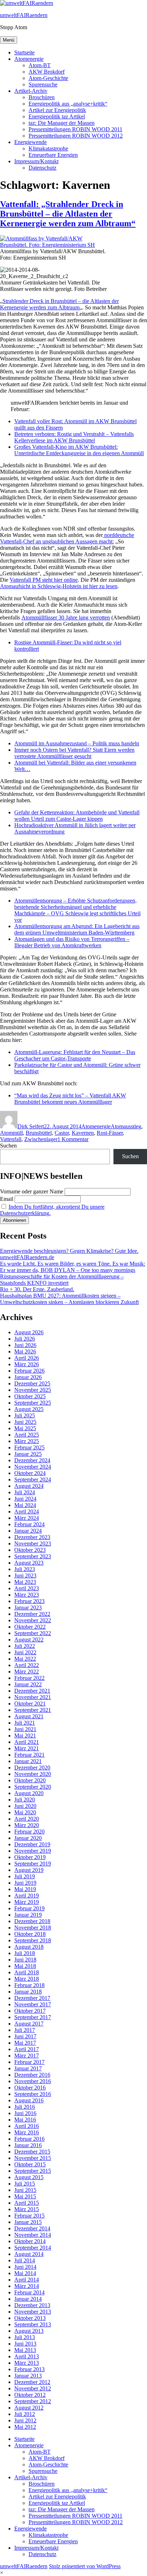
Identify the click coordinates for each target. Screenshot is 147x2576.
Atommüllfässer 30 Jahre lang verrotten (66, 618)
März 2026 (27, 1364)
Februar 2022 (29, 1678)
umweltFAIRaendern (24, 15)
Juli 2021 (25, 1723)
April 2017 (27, 2049)
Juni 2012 (25, 2420)
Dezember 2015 (32, 2152)
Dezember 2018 (32, 1921)
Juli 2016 (25, 2107)
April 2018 (27, 1972)
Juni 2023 (25, 1576)
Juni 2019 (25, 1883)
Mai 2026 (25, 1351)
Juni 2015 (25, 2190)
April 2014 (27, 2280)
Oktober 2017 (30, 2011)
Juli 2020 (25, 1800)
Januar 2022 (28, 1684)
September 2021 (33, 1710)
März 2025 (27, 1441)
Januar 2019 (28, 1915)
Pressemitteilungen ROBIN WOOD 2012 (76, 136)
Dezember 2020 (32, 1768)
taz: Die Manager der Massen (62, 123)
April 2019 (27, 1896)
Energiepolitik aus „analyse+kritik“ (68, 104)
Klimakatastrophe (48, 148)
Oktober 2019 (30, 1857)
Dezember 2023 (32, 1537)
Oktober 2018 (30, 1934)
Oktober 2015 (30, 2164)
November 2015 (33, 2158)
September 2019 (33, 1864)
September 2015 (33, 2171)
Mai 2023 (25, 1582)
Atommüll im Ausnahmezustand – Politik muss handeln (77, 743)
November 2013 (33, 2312)
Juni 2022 (25, 1652)
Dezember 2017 (32, 1998)
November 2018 (33, 1928)
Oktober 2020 (30, 1780)
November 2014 (33, 2235)
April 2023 (27, 1588)
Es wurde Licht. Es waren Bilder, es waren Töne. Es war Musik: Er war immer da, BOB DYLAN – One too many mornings (73, 1267)
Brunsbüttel (39, 1133)
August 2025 (29, 1409)
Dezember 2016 (32, 2075)
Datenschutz (42, 168)
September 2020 (33, 1787)
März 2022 (27, 1672)
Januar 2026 (28, 1377)
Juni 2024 (25, 1499)
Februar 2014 (29, 2292)
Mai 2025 (25, 1428)
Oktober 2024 (30, 1473)
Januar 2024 (28, 1531)
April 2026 (27, 1358)
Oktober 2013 (30, 2318)
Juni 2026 (25, 1345)
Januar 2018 (28, 1992)
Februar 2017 (29, 2062)
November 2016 (33, 2081)
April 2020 (27, 1819)
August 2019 (29, 1870)
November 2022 (33, 1620)
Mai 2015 (25, 2196)
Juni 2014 (25, 2267)
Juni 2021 (25, 1729)
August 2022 (29, 1640)
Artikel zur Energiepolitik (57, 110)
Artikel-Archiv (31, 91)
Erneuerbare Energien (53, 155)
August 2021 (29, 1716)
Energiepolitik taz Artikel (57, 116)
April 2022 (27, 1665)
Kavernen (83, 1133)
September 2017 (33, 2017)
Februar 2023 (29, 1601)
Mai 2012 (25, 2427)
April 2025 (27, 1435)
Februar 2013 (29, 2369)
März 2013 (27, 2363)
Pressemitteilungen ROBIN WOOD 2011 (75, 129)
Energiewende (31, 142)
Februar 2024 (29, 1524)
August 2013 (29, 2331)
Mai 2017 (25, 2043)
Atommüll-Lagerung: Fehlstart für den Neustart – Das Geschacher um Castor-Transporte (75, 1055)
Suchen (8, 1146)
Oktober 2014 (30, 2241)
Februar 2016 (29, 2139)
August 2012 (29, 2408)
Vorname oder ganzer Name (32, 1191)
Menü (9, 40)
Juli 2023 (25, 1569)
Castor (62, 1133)
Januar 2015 (28, 2222)
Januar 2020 (28, 1838)
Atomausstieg (126, 1126)
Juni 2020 (25, 1806)
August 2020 (29, 1793)
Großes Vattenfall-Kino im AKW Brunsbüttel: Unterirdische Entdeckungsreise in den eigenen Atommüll (79, 450)
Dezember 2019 (32, 1844)
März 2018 (27, 1979)
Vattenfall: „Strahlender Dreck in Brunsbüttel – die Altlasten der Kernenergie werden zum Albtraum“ (68, 214)
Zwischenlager (41, 1139)
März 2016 (27, 2132)
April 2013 (27, 2356)
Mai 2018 (25, 1966)
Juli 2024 (25, 1492)
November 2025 (33, 1390)
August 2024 (29, 1486)
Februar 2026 (29, 1371)
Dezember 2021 (32, 1691)
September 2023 (33, 1556)
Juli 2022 (25, 1646)
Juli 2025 (25, 1415)
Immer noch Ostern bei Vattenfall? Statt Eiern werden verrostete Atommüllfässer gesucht (74, 753)
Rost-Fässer (110, 1133)
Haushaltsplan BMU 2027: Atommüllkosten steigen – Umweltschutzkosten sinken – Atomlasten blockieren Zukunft (69, 1299)
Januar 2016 (28, 2145)
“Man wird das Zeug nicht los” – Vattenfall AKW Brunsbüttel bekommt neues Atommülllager (70, 1099)
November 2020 (33, 1774)
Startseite (24, 52)
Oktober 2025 (30, 1396)
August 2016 (29, 2100)
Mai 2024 (25, 1505)
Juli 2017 (25, 2030)
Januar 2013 (28, 2376)
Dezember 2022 (32, 1614)
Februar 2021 (29, 1755)
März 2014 (27, 2286)
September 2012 (33, 2401)
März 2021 (27, 1748)
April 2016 (27, 2126)
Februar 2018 (29, 1985)
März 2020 (27, 1825)
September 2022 (33, 1633)
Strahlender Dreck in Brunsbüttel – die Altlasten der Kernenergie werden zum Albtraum (59, 304)
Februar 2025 (29, 1447)
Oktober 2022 (30, 1627)
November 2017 (33, 2004)
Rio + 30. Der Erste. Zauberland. (37, 1289)
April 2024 (27, 1511)
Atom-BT (40, 65)
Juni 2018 (25, 1960)
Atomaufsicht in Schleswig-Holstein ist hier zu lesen (59, 586)
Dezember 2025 (32, 1383)
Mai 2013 (25, 2350)
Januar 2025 (28, 1454)
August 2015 (29, 2177)
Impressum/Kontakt (36, 161)
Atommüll (11, 1133)
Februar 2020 (29, 1832)
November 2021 (33, 1697)
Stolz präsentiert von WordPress (85, 2566)
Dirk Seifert (31, 1126)
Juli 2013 (25, 2337)
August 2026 (29, 1332)
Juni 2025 (25, 1422)
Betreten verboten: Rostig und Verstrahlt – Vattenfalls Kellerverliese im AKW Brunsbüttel (74, 437)
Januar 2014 (28, 2299)
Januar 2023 (28, 1608)
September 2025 (33, 1403)
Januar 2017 (28, 2068)
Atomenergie (29, 59)
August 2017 (29, 2024)
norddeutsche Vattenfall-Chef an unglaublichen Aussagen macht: (67, 538)
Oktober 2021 (30, 1704)
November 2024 (33, 1467)
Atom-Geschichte (48, 78)
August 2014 (29, 2254)
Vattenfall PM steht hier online (44, 580)
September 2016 (33, 2094)
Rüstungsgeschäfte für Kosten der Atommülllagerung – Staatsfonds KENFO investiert (62, 1280)
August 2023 (29, 1563)
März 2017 (27, 2056)
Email (7, 1199)
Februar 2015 (29, 2216)
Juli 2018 (25, 1953)
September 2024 (33, 1479)
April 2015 (27, 2203)
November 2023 (33, 1544)
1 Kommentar (73, 1139)
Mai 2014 (25, 2273)
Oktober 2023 (30, 1550)
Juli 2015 (25, 2184)
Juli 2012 (25, 2414)
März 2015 (27, 2209)
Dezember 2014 (32, 2228)
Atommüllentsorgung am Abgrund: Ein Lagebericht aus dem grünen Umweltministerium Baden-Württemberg (77, 929)
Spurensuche (43, 84)
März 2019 (27, 1902)
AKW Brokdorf (47, 72)
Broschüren (42, 97)
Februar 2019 (29, 1908)
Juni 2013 (25, 2344)
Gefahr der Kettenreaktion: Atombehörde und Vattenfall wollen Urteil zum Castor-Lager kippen (77, 816)
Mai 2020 (25, 1812)
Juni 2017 (25, 2036)
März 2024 (27, 1518)
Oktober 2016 (30, 2088)
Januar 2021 (28, 1761)
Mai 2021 (25, 1736)
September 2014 (33, 2248)
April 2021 (27, 1742)
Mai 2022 (25, 1659)
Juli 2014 (25, 2260)
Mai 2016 (25, 2120)
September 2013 (33, 2324)
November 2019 (33, 1851)
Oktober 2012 (30, 2395)
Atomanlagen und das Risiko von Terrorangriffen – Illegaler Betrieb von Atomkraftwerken (72, 942)
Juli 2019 (25, 1876)
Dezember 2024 (32, 1460)
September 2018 (33, 1940)
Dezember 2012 (32, 2382)
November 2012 (33, 2388)
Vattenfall (11, 1139)
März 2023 (27, 1595)
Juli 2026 (25, 1339)
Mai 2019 (25, 1889)
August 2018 (29, 1947)
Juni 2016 (25, 2113)
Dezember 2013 (32, 2305)
